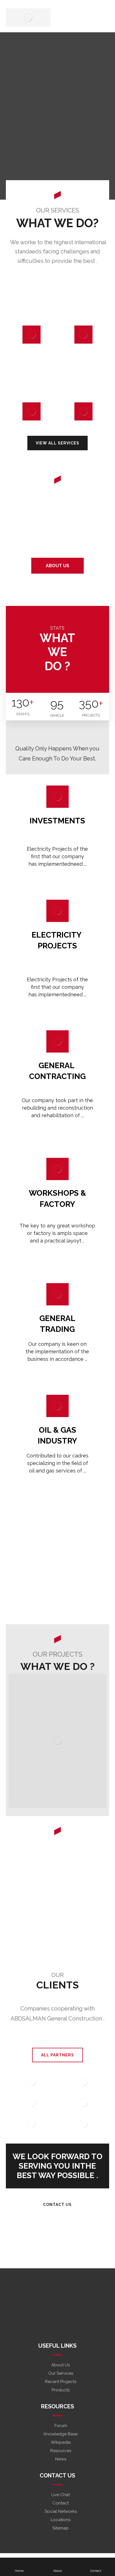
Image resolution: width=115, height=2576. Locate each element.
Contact (61, 2503)
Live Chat (61, 2495)
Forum (61, 2426)
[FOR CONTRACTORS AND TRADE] (28, 18)
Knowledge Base (61, 2434)
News (61, 2459)
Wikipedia (61, 2442)
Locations (61, 2520)
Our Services (61, 2373)
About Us (61, 2365)
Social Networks (61, 2511)
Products (61, 2390)
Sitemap (61, 2528)
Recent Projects (61, 2382)
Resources (61, 2451)
